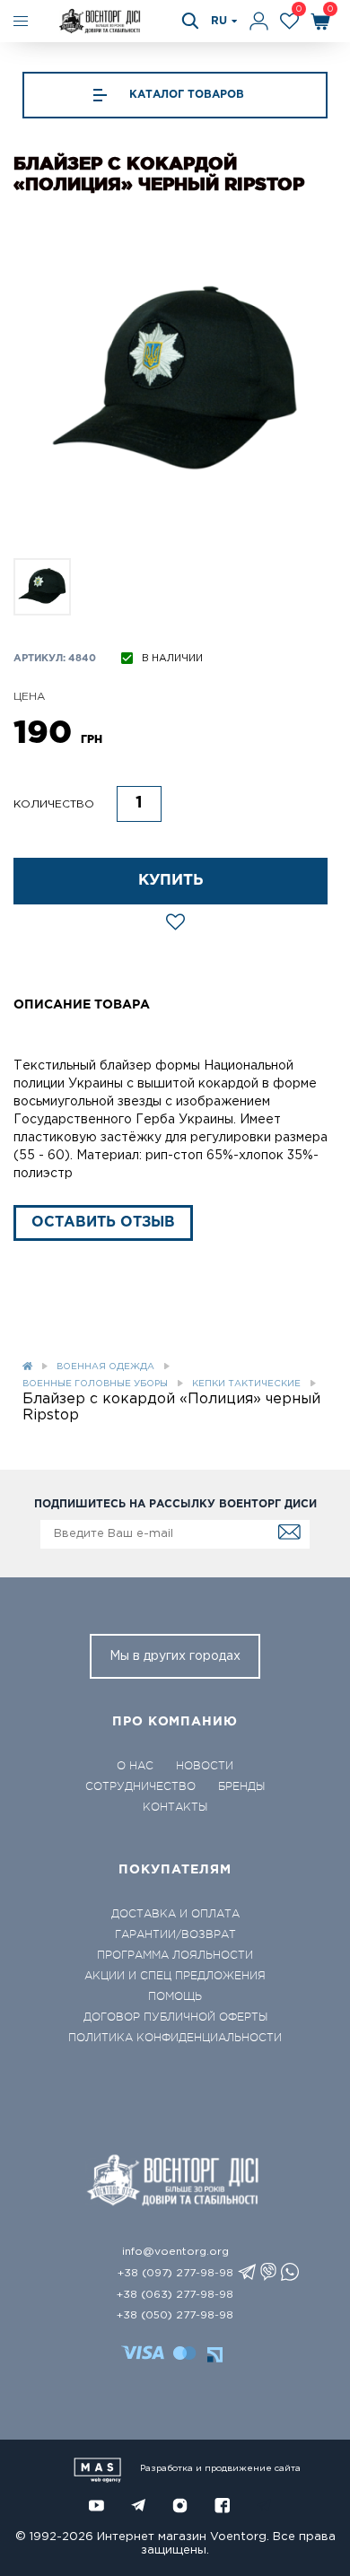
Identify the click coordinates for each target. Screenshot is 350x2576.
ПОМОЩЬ (175, 1996)
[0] (289, 21)
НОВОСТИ (205, 1766)
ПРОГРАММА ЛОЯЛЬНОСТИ (175, 1955)
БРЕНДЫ (241, 1786)
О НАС (135, 1766)
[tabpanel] (175, 382)
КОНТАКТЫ (175, 1807)
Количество (54, 804)
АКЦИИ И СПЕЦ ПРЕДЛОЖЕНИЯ (175, 1976)
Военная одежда (105, 1367)
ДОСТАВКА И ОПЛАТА (175, 1914)
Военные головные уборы (95, 1384)
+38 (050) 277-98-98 (175, 2315)
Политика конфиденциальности (175, 2038)
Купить (171, 881)
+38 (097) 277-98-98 (175, 2273)
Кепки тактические (246, 1384)
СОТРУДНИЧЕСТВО (140, 1786)
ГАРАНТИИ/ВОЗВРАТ (175, 1934)
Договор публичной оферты (175, 2017)
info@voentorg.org (175, 2252)
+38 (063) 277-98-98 (175, 2295)
